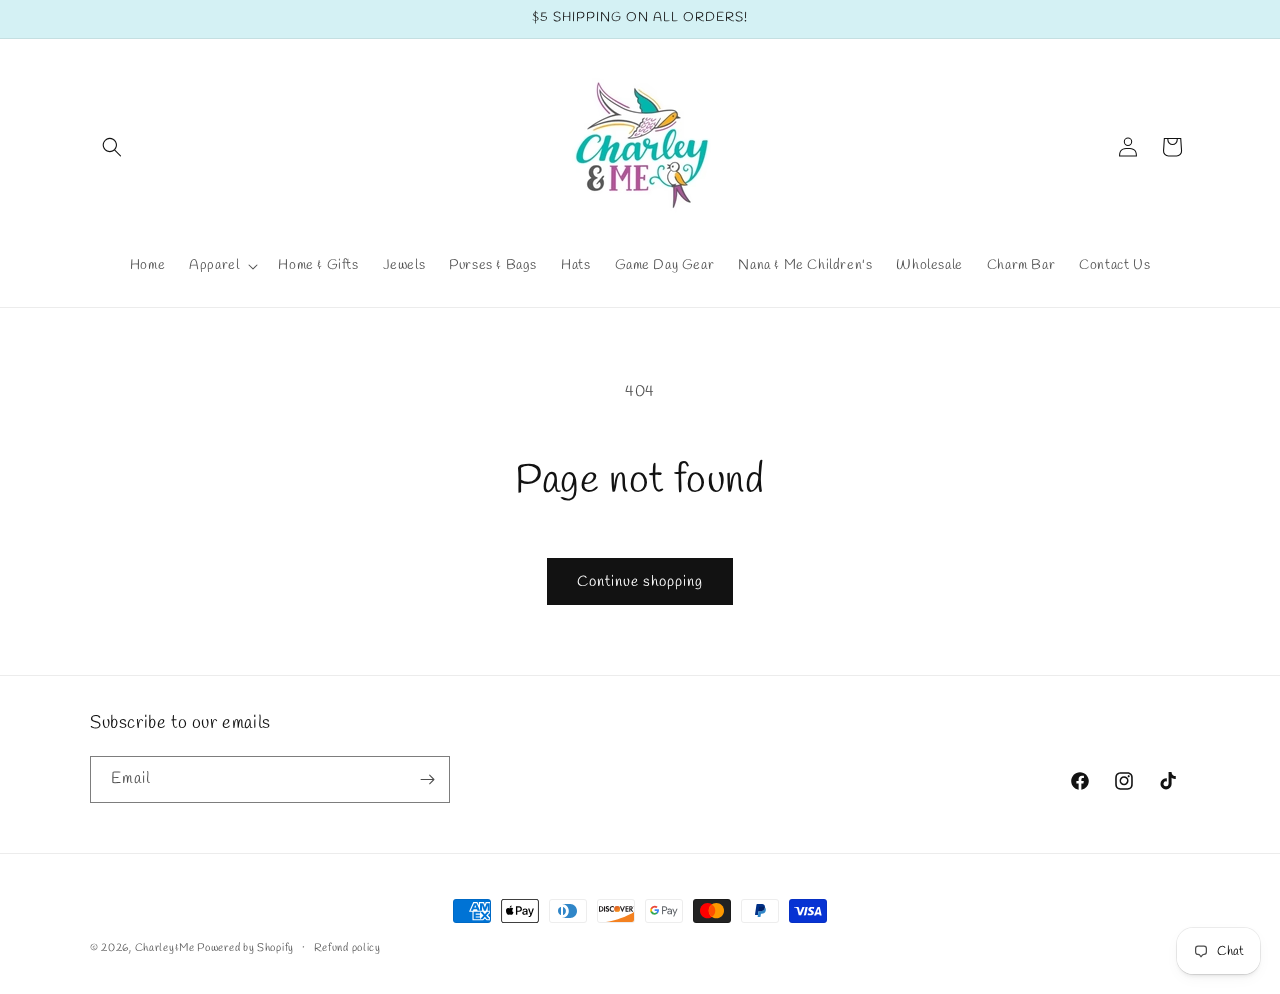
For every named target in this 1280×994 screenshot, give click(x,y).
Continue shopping (640, 582)
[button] (112, 147)
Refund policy (347, 948)
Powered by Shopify (245, 948)
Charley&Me (166, 948)
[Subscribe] (427, 779)
